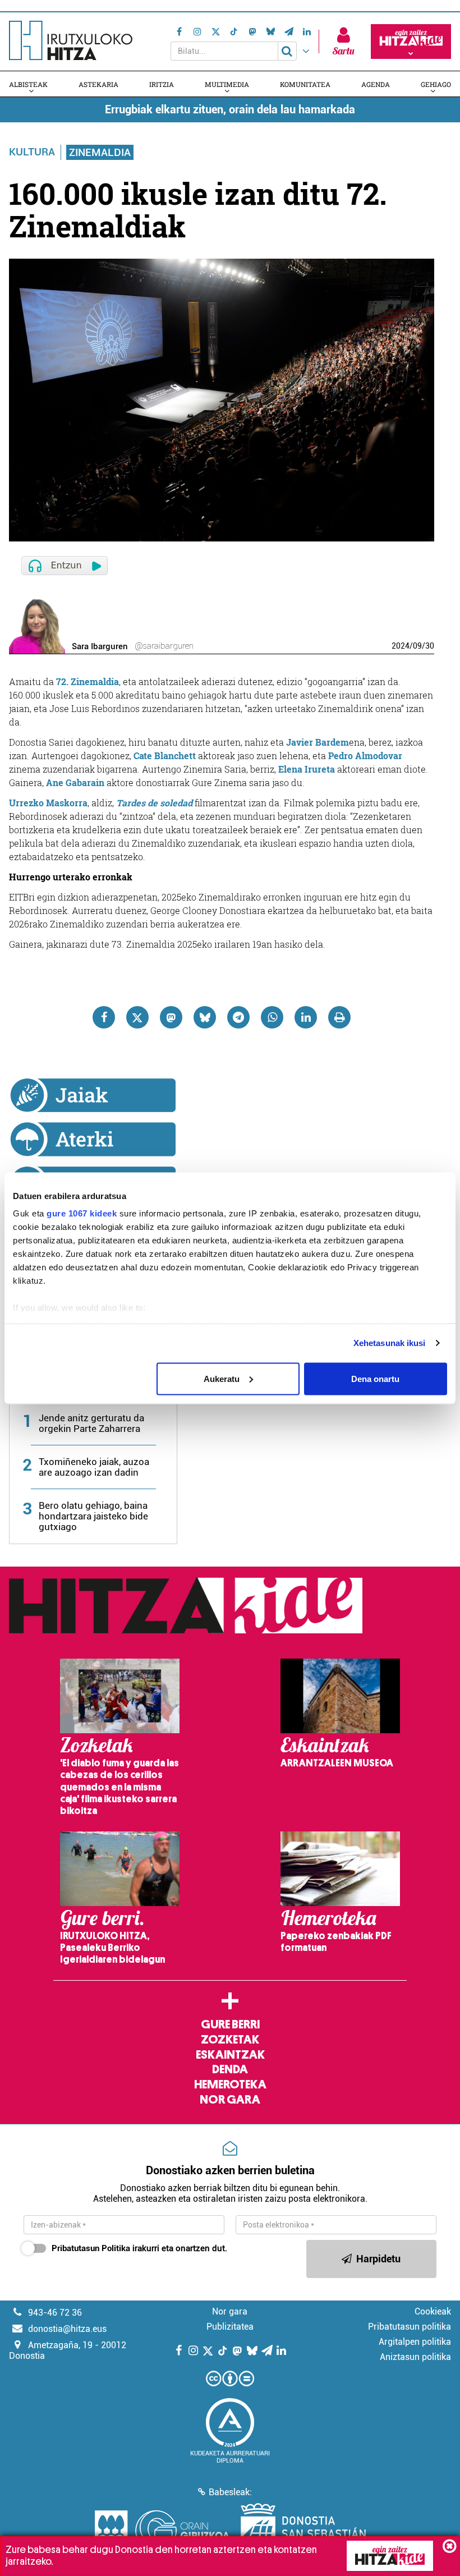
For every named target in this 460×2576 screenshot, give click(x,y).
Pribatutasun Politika (91, 2248)
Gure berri (230, 2024)
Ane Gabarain (75, 782)
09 (417, 646)
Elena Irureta (307, 769)
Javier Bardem (318, 742)
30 (430, 646)
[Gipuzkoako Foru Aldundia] (162, 2531)
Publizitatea (230, 2327)
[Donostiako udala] (303, 2531)
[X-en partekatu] (137, 1017)
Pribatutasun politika (410, 2327)
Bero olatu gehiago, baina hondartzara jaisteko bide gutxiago (93, 1516)
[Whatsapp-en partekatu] (272, 1017)
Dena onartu (375, 1378)
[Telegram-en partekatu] (238, 1017)
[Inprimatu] (339, 1017)
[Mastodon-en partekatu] (171, 1017)
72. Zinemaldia (88, 681)
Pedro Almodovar (365, 756)
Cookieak (433, 2311)
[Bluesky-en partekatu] (205, 1017)
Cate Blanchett (165, 756)
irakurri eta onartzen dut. (139, 2248)
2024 (401, 646)
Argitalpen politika (415, 2342)
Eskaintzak (230, 2055)
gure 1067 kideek (82, 1213)
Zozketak (230, 2040)
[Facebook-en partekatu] (104, 1017)
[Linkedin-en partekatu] (306, 1017)
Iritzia (162, 84)
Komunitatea (305, 84)
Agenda (376, 84)
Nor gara (230, 2100)
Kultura (32, 152)
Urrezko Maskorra (48, 803)
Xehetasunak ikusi (390, 1343)
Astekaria (98, 84)
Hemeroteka (230, 2084)
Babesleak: (230, 2492)
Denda (230, 2069)
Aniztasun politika (415, 2357)
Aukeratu (222, 1378)
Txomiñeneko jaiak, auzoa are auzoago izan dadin (94, 1467)
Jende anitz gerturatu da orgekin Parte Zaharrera (91, 1423)
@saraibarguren (164, 646)
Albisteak (28, 84)
